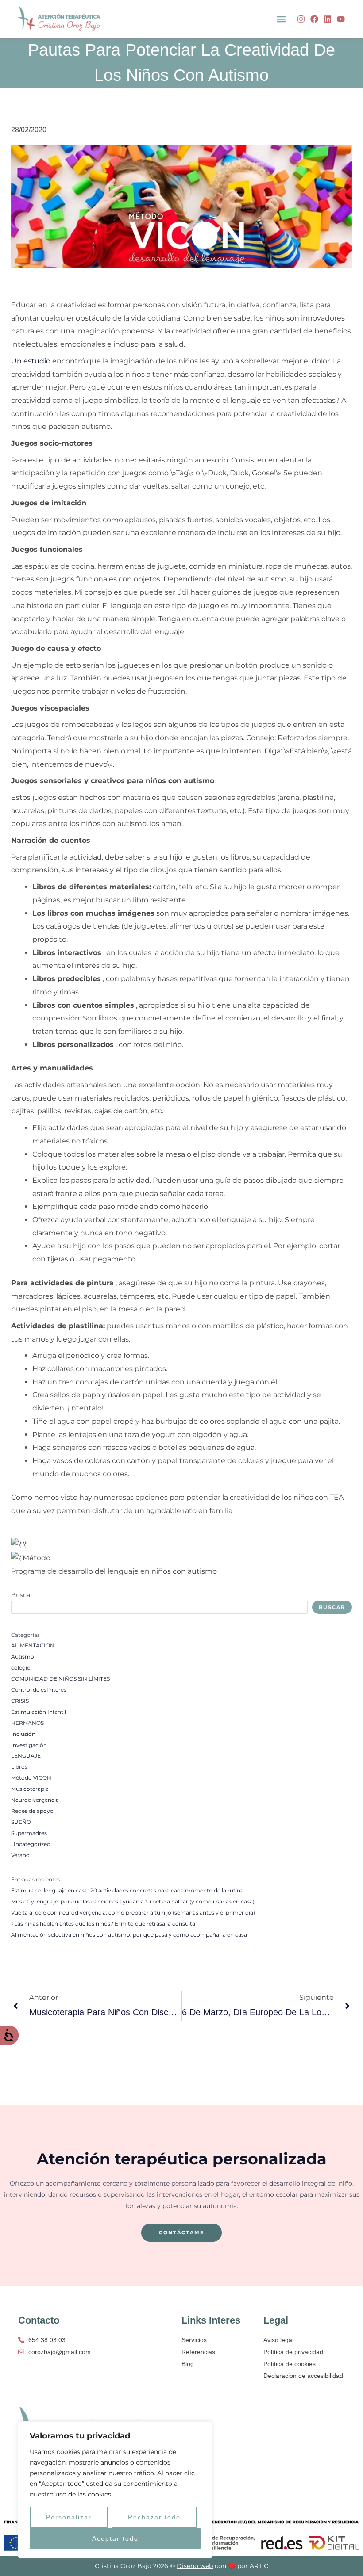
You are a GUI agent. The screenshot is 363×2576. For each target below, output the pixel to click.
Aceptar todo (115, 2538)
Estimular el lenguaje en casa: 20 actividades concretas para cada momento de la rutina (127, 1891)
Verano (20, 1855)
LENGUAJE (26, 1756)
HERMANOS (27, 1723)
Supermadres (29, 1833)
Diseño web (195, 2566)
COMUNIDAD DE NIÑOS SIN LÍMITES (60, 1679)
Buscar (22, 1595)
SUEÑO (21, 1822)
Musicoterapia (30, 1789)
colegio (21, 1668)
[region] (115, 2490)
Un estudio (31, 361)
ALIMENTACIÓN (33, 1646)
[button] (281, 19)
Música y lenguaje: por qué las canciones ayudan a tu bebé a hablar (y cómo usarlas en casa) (133, 1902)
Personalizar (69, 2517)
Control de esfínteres (39, 1690)
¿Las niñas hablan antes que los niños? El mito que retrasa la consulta (103, 1924)
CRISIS (20, 1701)
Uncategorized (31, 1844)
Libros (19, 1767)
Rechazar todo (154, 2517)
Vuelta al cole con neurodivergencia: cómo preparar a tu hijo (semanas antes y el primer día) (133, 1913)
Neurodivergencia (35, 1800)
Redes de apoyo (32, 1811)
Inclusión (23, 1734)
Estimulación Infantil (39, 1712)
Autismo (23, 1657)
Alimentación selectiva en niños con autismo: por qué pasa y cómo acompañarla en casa (129, 1935)
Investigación (29, 1745)
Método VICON (31, 1778)
